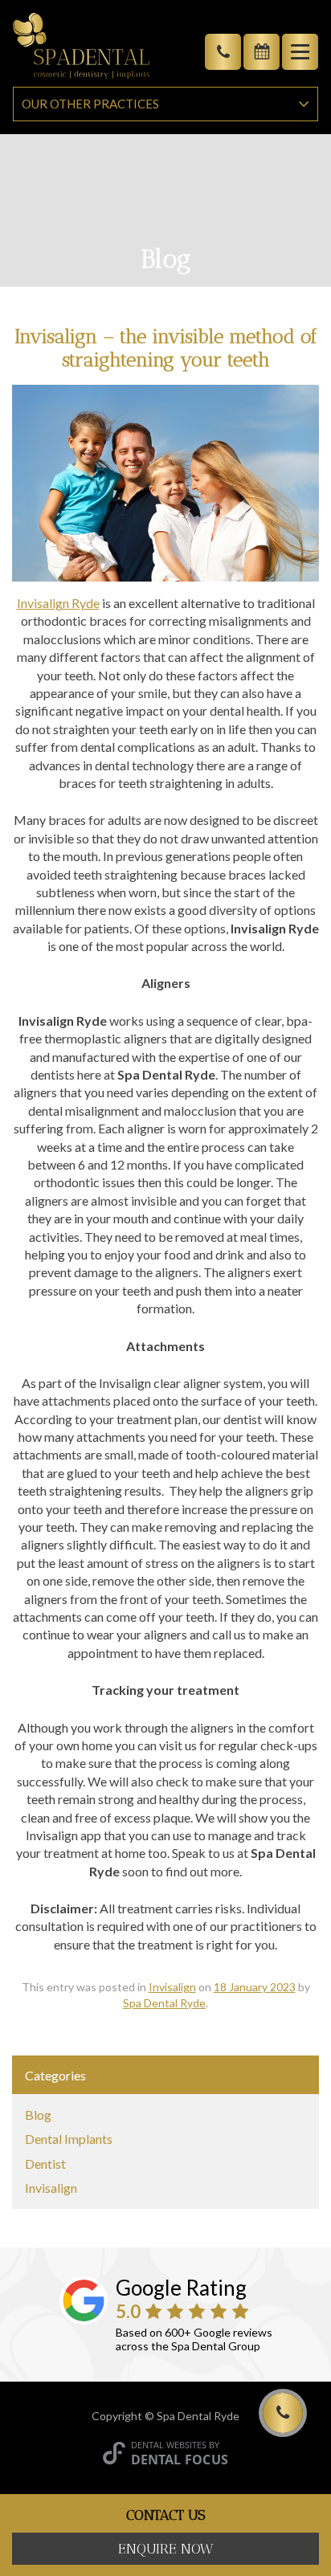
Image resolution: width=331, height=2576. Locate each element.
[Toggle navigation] (300, 52)
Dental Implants (69, 2139)
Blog (38, 2115)
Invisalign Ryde (58, 603)
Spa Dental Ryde (164, 2003)
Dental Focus (180, 2460)
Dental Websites (169, 2445)
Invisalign (172, 1987)
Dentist (45, 2164)
